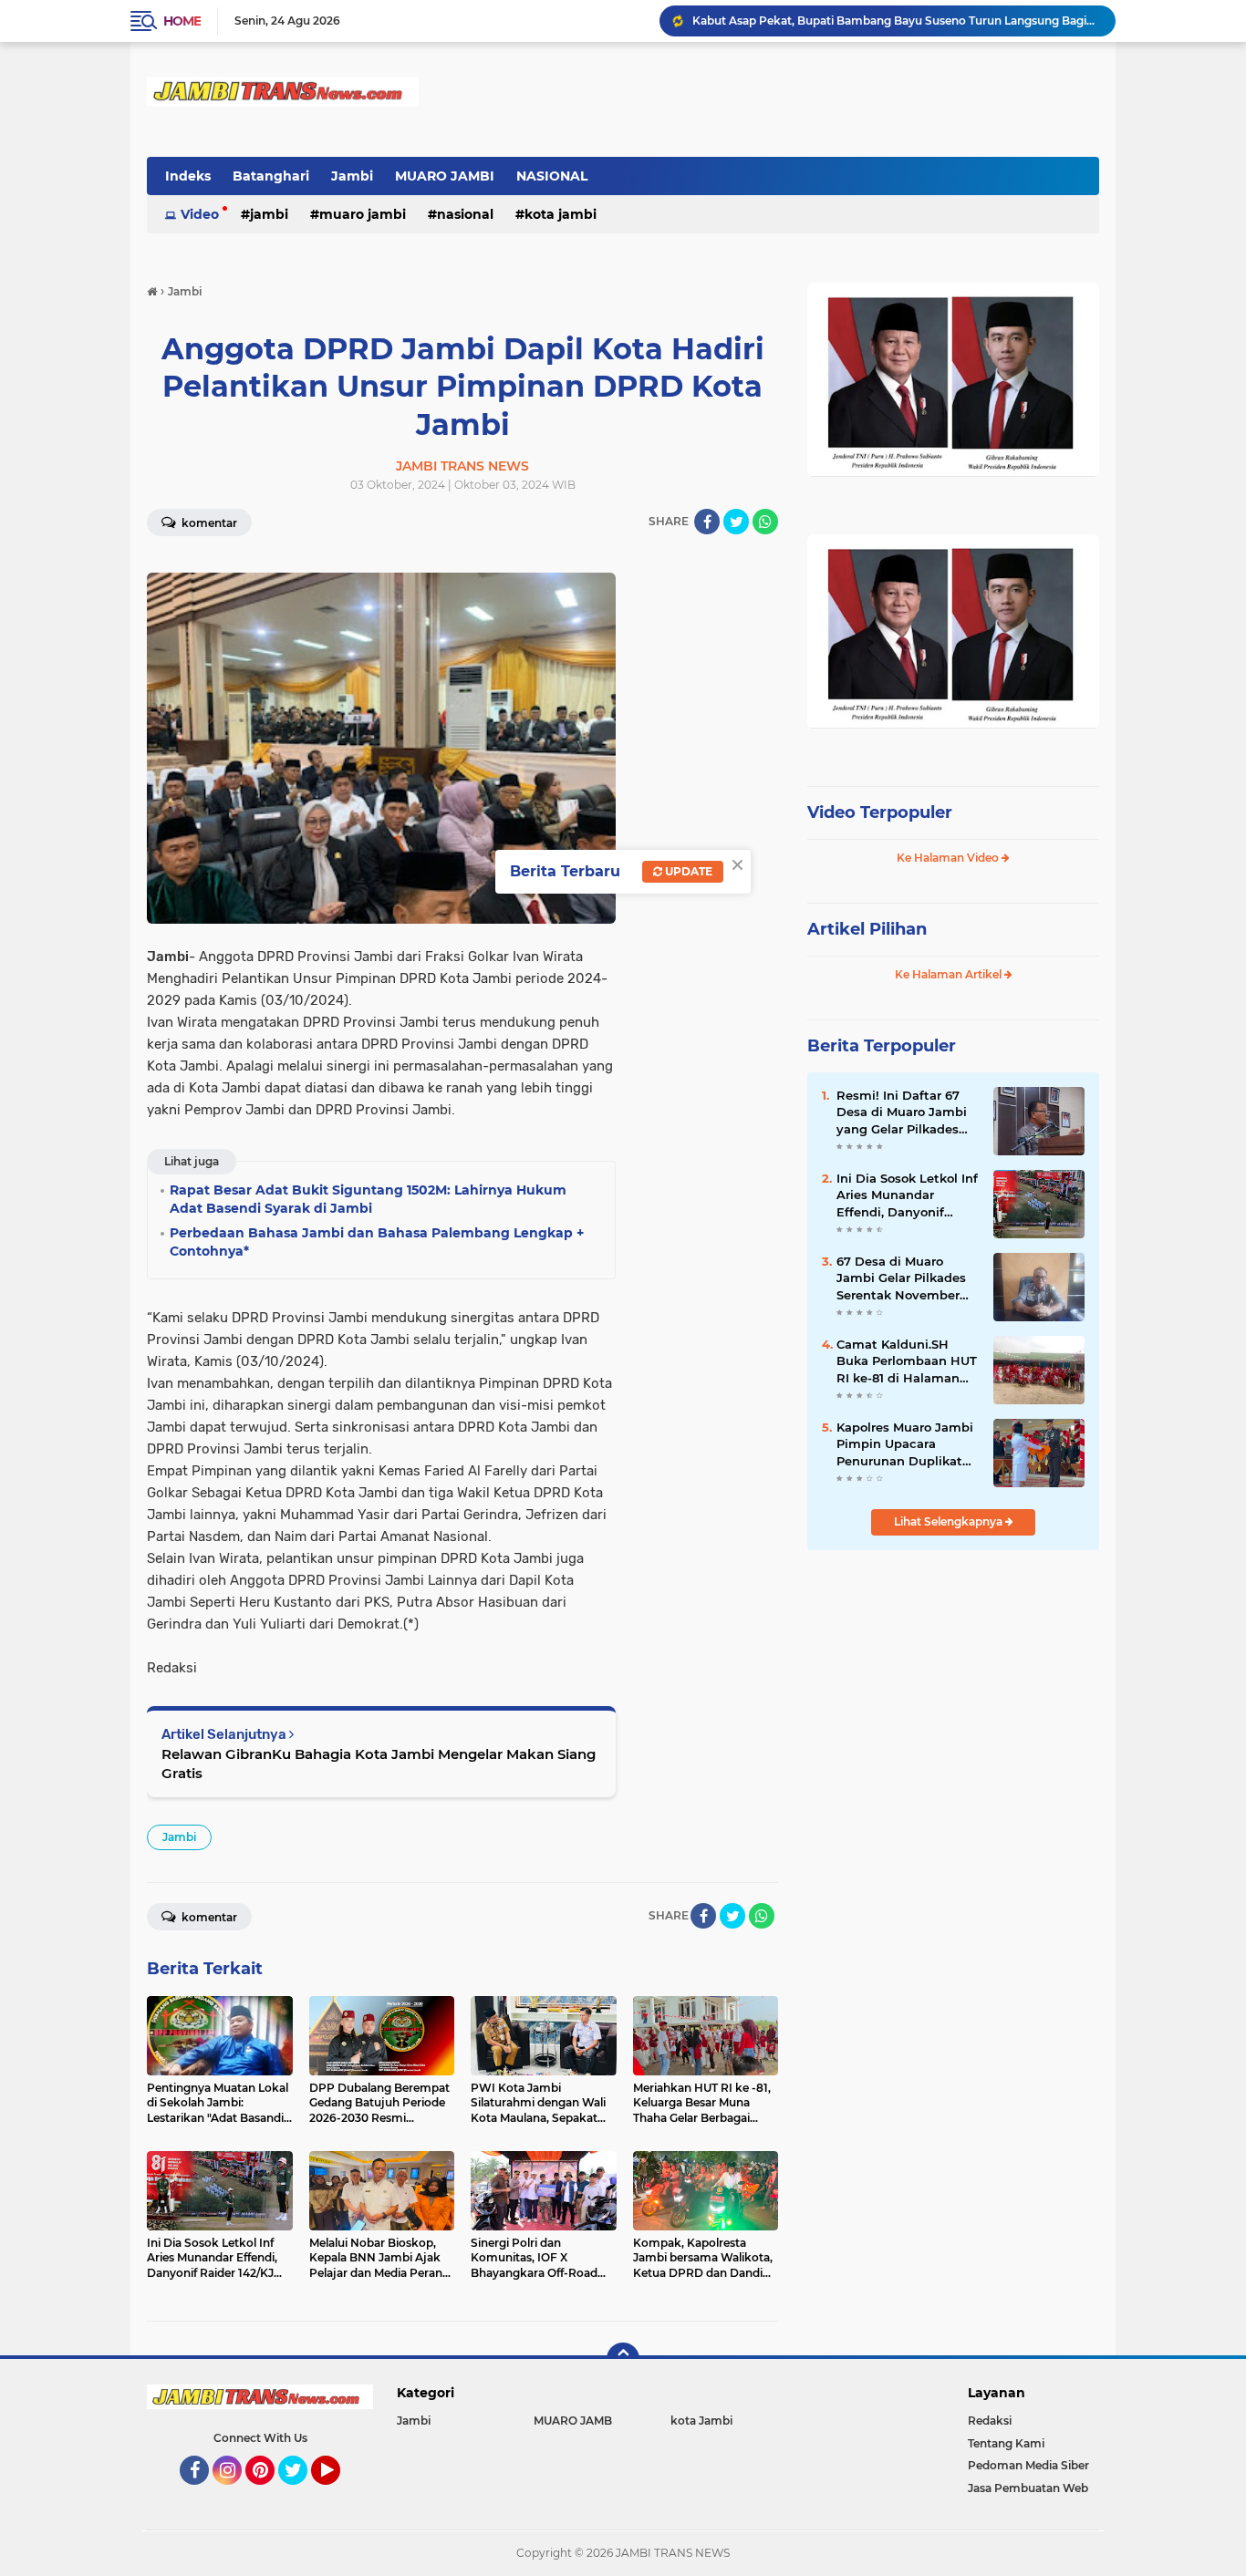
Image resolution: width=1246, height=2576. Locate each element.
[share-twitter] (736, 522)
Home (182, 21)
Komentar (208, 523)
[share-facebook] (707, 522)
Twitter (301, 2493)
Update (687, 871)
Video (200, 214)
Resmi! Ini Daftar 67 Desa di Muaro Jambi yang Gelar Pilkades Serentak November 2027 (902, 1112)
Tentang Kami (1006, 2443)
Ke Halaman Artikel (950, 974)
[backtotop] (623, 2359)
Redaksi (990, 2421)
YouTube (338, 2493)
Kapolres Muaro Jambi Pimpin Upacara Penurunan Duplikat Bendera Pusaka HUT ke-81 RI (905, 1444)
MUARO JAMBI (445, 176)
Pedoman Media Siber (1028, 2465)
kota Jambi (561, 214)
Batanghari (271, 176)
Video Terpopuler (880, 812)
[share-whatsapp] (765, 522)
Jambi (352, 176)
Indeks (188, 176)
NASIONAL (552, 176)
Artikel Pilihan (867, 929)
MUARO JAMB (573, 2421)
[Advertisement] (953, 1686)
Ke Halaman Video (949, 858)
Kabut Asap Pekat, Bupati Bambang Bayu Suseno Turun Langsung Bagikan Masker (896, 21)
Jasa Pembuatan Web (1028, 2488)
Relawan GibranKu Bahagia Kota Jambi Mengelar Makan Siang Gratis (379, 1764)
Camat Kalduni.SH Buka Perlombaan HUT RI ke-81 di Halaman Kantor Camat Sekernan (907, 1361)
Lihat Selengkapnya (950, 1521)
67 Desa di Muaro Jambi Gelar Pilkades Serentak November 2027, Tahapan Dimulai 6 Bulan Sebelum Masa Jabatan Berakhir (908, 1278)
